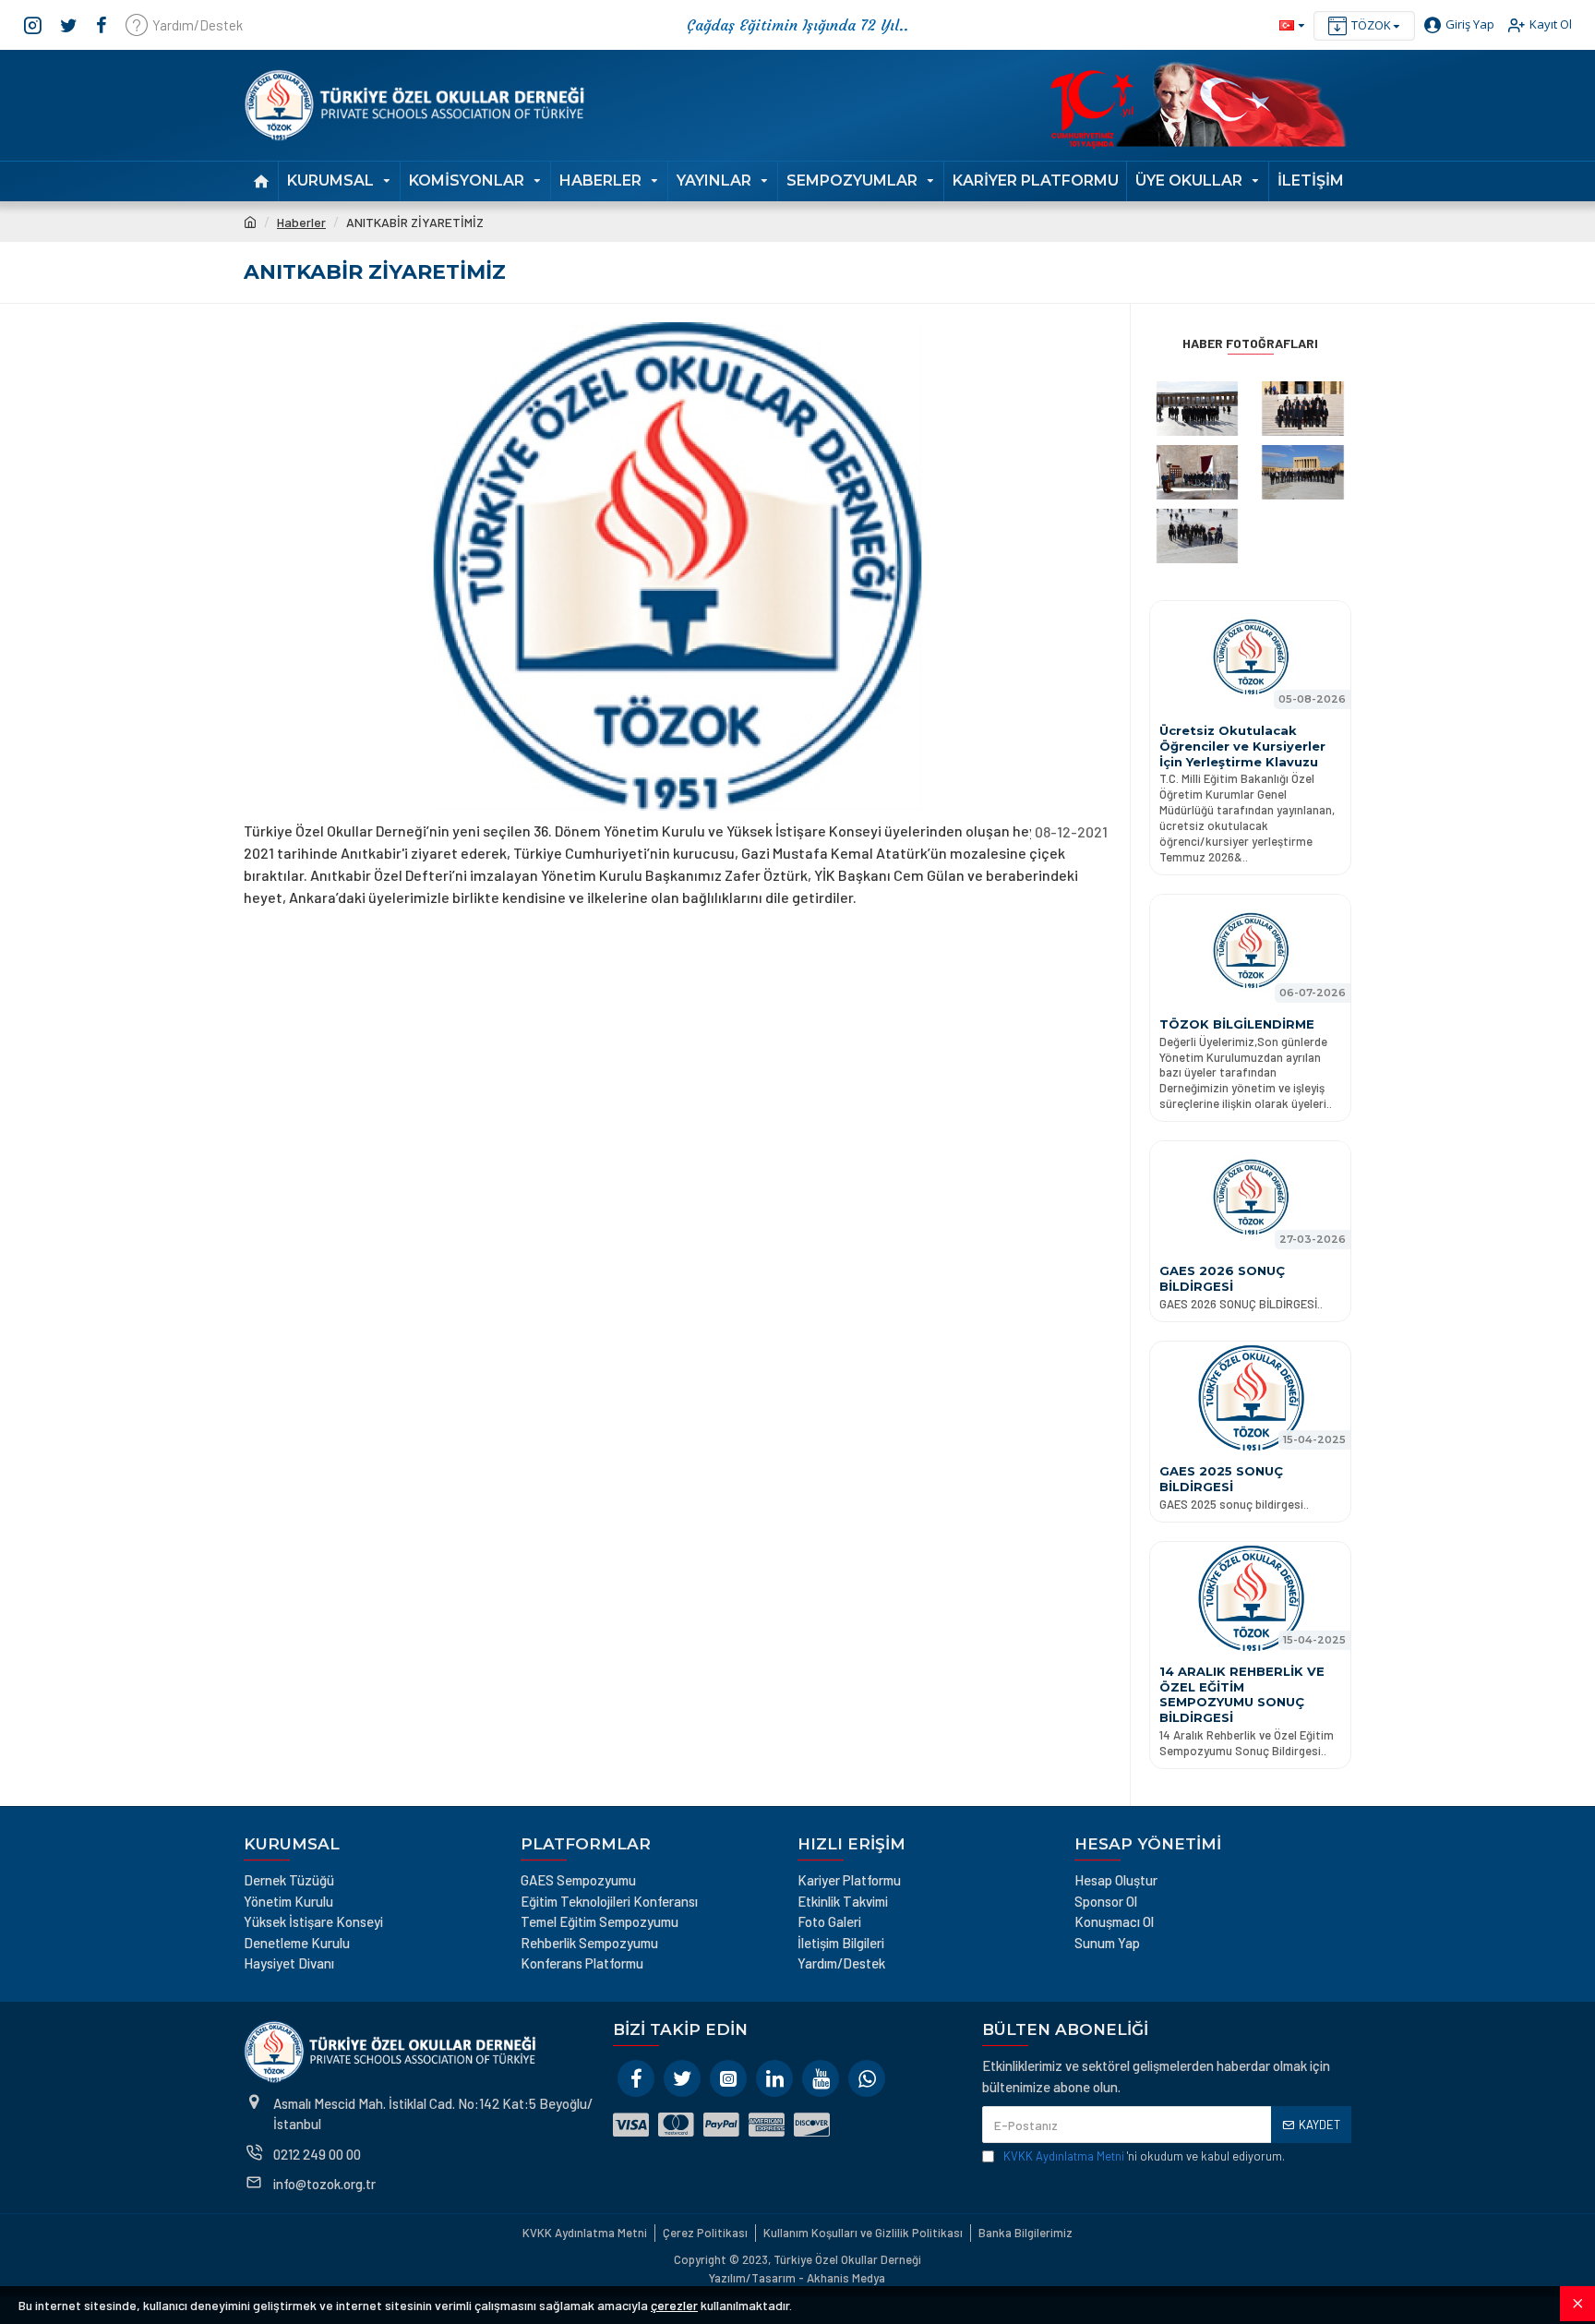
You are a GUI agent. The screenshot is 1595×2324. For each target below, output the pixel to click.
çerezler (674, 2305)
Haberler (301, 222)
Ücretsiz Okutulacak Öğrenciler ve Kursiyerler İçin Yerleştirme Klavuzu (1242, 746)
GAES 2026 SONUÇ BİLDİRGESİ (1222, 1278)
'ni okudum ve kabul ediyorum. (1144, 2156)
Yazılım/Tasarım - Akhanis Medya (797, 2278)
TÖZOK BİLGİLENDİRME (1237, 1024)
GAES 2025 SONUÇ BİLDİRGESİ (1221, 1479)
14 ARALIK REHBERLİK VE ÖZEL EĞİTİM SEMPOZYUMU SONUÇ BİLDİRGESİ (1242, 1695)
